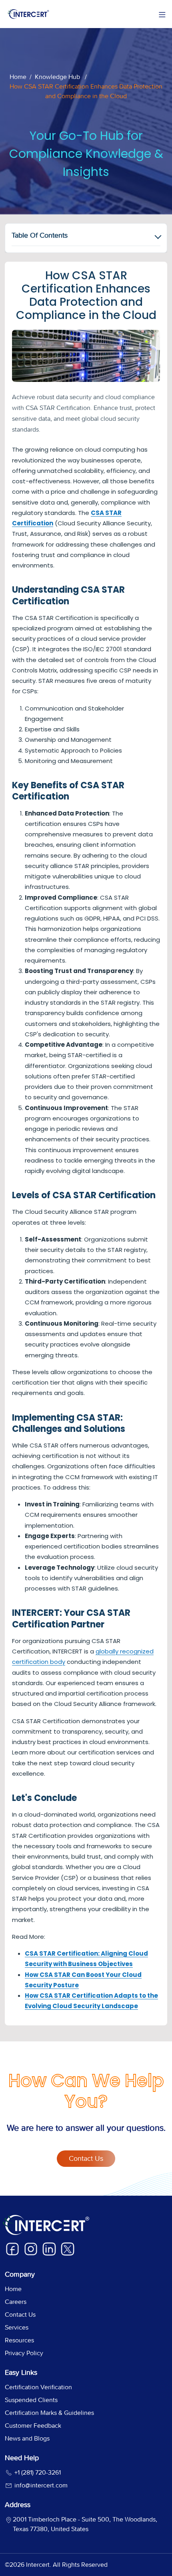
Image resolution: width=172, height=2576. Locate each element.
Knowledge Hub (57, 77)
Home (13, 2289)
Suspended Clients (31, 2400)
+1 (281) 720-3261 (37, 2472)
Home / (21, 77)
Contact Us (86, 2159)
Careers (16, 2302)
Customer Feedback (33, 2426)
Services (17, 2327)
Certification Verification (38, 2387)
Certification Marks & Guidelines (49, 2413)
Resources (19, 2340)
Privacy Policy (24, 2353)
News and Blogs (27, 2438)
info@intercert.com (40, 2485)
